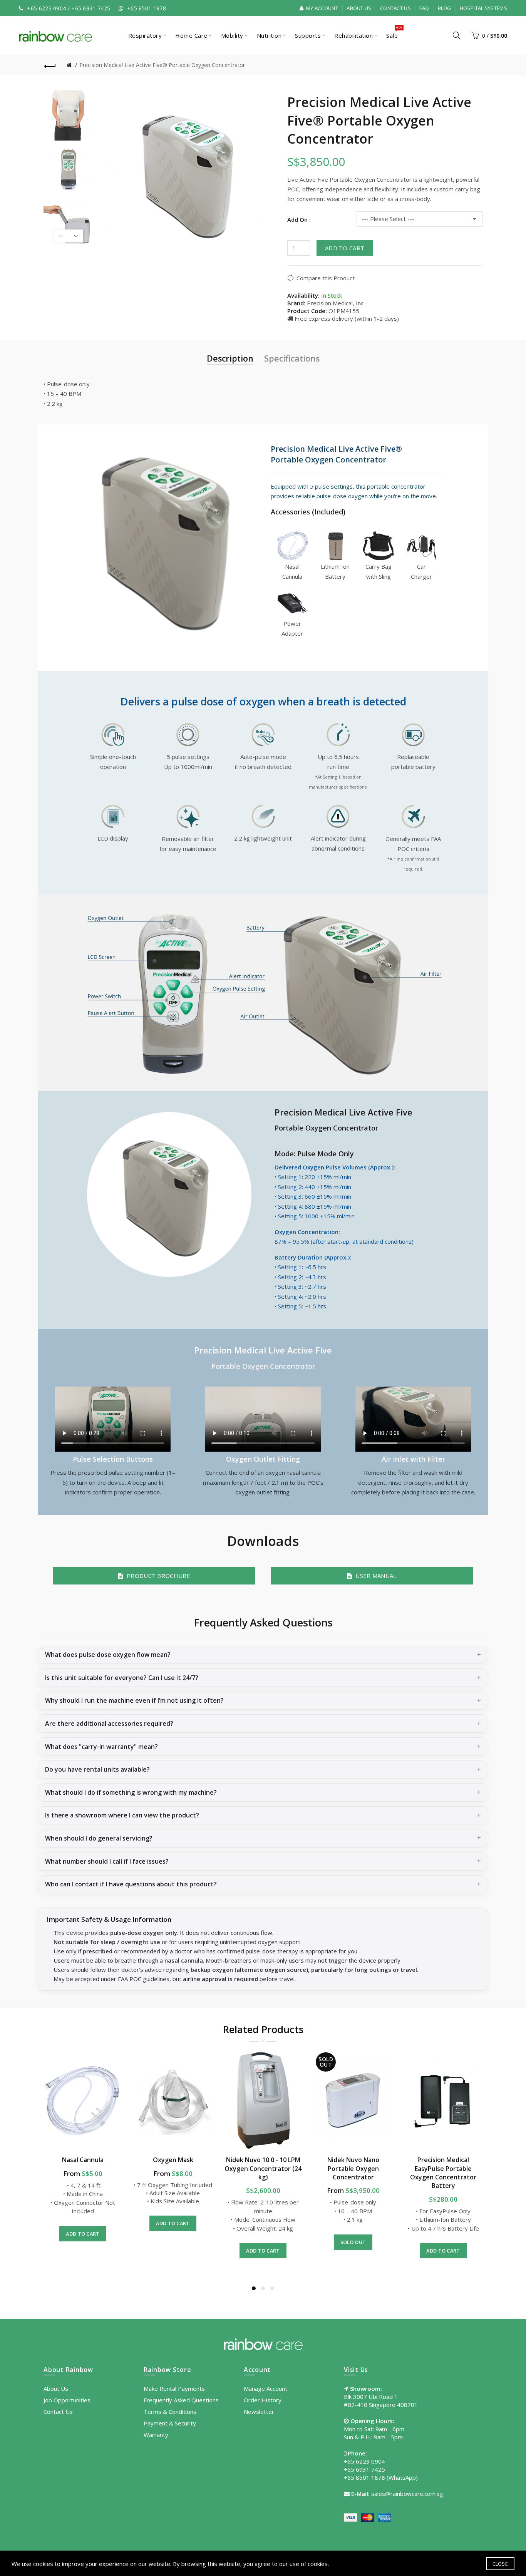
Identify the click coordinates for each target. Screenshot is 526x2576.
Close (500, 2564)
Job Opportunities (67, 2400)
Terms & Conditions (170, 2412)
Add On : (299, 219)
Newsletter (259, 2412)
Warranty (156, 2435)
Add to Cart (345, 248)
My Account (322, 8)
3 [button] (272, 2288)
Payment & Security (170, 2423)
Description (230, 358)
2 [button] (263, 2288)
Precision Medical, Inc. (336, 303)
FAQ (424, 8)
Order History (263, 2400)
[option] (69, 116)
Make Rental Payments (174, 2388)
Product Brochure (157, 1576)
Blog (445, 8)
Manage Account (266, 2388)
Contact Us (395, 8)
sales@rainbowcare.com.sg (407, 2494)
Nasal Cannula (83, 2160)
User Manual (374, 1576)
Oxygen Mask (173, 2160)
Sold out (353, 2242)
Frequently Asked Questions (181, 2400)
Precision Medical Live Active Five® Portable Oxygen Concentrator (162, 65)
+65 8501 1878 (147, 8)
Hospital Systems (483, 8)
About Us (359, 8)
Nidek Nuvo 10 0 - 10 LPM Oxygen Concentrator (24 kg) (263, 2168)
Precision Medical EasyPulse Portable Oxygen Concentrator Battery (443, 2173)
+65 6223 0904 (46, 8)
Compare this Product (326, 278)
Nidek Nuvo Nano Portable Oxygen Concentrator (353, 2168)
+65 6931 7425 (91, 8)
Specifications (292, 358)
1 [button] (254, 2288)
